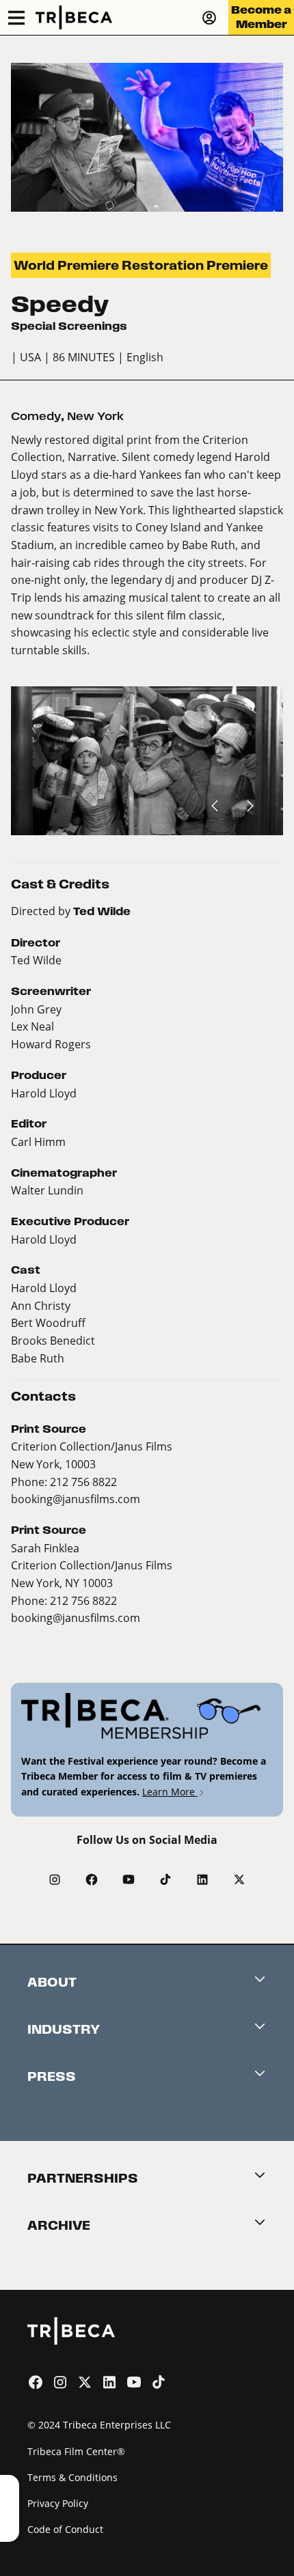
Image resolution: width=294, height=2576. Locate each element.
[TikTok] (165, 1879)
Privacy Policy (58, 2503)
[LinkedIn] (202, 1879)
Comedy (36, 416)
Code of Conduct (65, 2529)
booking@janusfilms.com (76, 1499)
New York (95, 416)
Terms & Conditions (72, 2477)
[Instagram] (55, 1879)
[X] (239, 1879)
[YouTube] (129, 1879)
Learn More (170, 1792)
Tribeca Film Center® (76, 2451)
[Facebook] (92, 1879)
